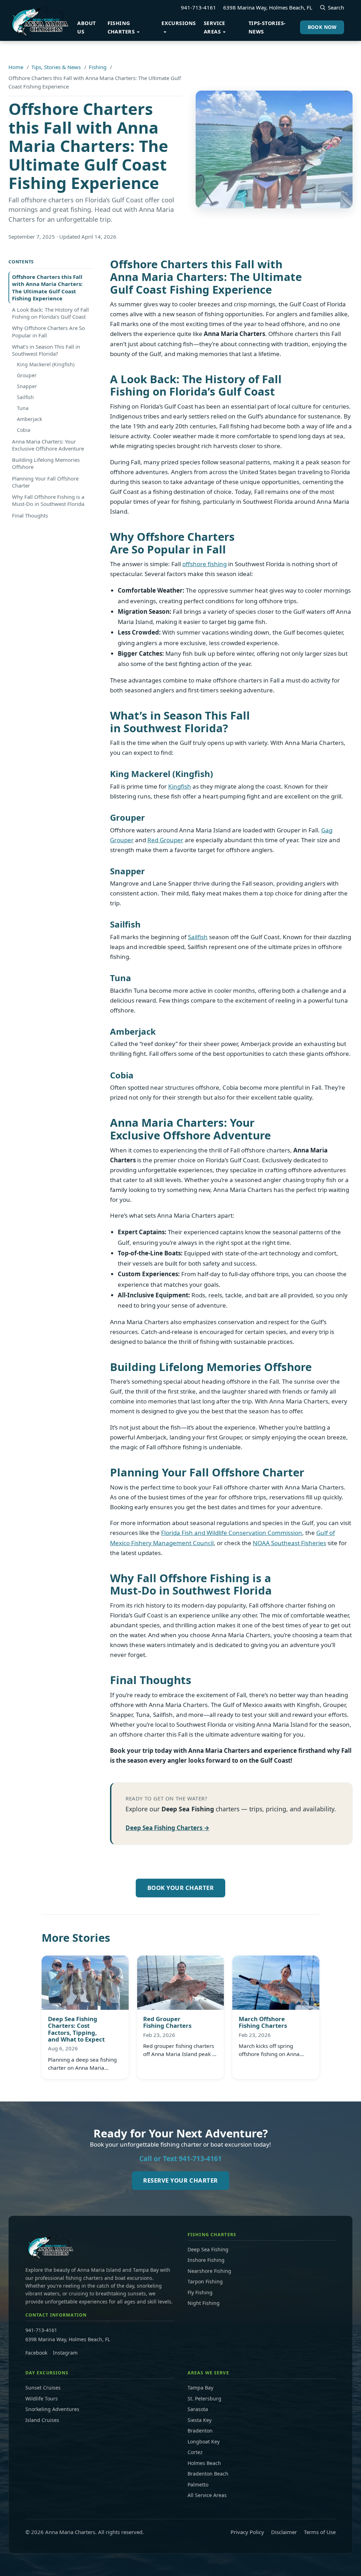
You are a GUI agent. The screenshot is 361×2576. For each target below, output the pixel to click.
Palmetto (198, 2485)
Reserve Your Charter (180, 2180)
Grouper (27, 375)
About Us (86, 27)
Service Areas (215, 27)
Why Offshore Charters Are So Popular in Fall (48, 331)
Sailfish (25, 397)
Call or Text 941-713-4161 (180, 2158)
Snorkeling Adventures (52, 2409)
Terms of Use (320, 2532)
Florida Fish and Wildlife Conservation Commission (232, 1533)
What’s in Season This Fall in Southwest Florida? (46, 350)
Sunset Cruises (43, 2388)
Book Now (322, 27)
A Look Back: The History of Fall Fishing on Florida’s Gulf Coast (50, 313)
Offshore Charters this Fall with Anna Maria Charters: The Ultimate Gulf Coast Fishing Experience (47, 287)
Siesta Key (200, 2420)
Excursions (179, 23)
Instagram (65, 2353)
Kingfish (180, 786)
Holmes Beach (204, 2463)
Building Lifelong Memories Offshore (46, 463)
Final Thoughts (30, 515)
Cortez (195, 2452)
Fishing (98, 67)
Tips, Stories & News (56, 67)
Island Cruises (42, 2420)
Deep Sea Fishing (208, 2249)
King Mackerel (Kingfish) (46, 364)
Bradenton (200, 2431)
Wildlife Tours (42, 2398)
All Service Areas (207, 2495)
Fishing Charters (121, 27)
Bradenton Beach (208, 2474)
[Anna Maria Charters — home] (39, 20)
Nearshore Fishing (209, 2271)
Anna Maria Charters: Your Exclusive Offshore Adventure (48, 445)
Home (16, 67)
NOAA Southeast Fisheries (289, 1543)
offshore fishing (204, 564)
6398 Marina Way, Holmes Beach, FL (268, 7)
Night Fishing (204, 2303)
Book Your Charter (181, 1888)
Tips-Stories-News (267, 27)
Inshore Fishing (206, 2260)
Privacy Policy (247, 2532)
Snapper (27, 386)
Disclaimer (284, 2532)
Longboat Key (204, 2442)
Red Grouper (165, 840)
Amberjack (29, 419)
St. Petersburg (204, 2398)
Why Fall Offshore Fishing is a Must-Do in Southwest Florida (48, 500)
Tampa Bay (200, 2388)
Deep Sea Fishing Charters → (167, 1828)
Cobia (24, 430)
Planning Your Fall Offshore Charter (45, 482)
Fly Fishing (200, 2292)
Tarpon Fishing (205, 2281)
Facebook (36, 2353)
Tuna (23, 408)
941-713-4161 (198, 7)
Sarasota (198, 2409)
